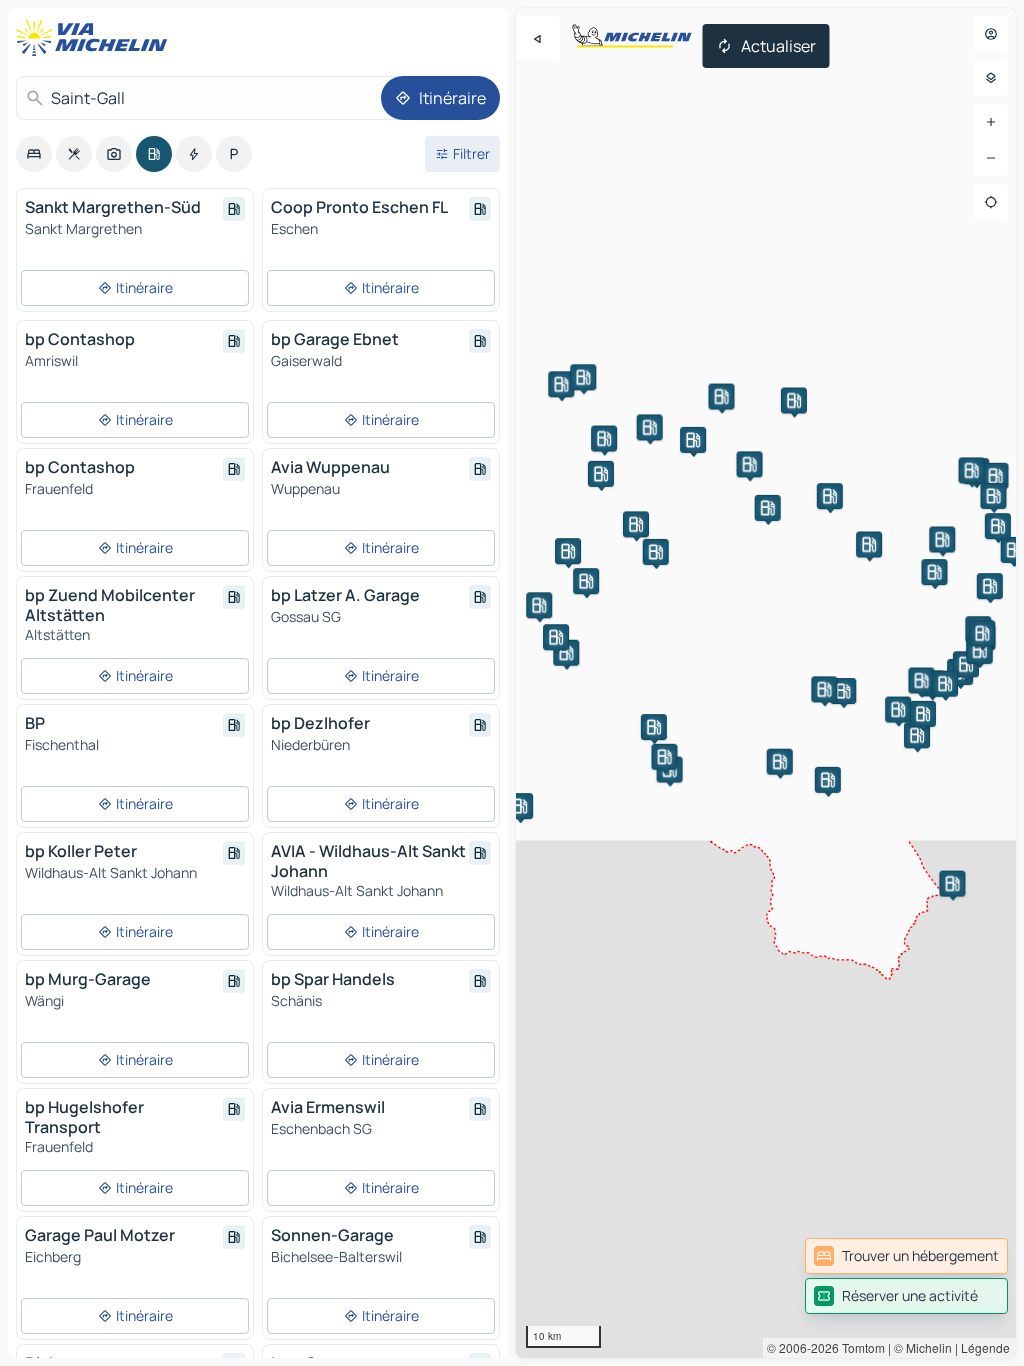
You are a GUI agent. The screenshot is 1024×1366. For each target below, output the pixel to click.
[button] (794, 400)
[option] (34, 154)
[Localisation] (991, 202)
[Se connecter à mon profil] (991, 34)
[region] (766, 683)
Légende (985, 1347)
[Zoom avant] (991, 122)
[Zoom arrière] (991, 158)
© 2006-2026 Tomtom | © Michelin (859, 1347)
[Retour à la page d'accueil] (96, 38)
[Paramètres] (991, 78)
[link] (906, 1256)
